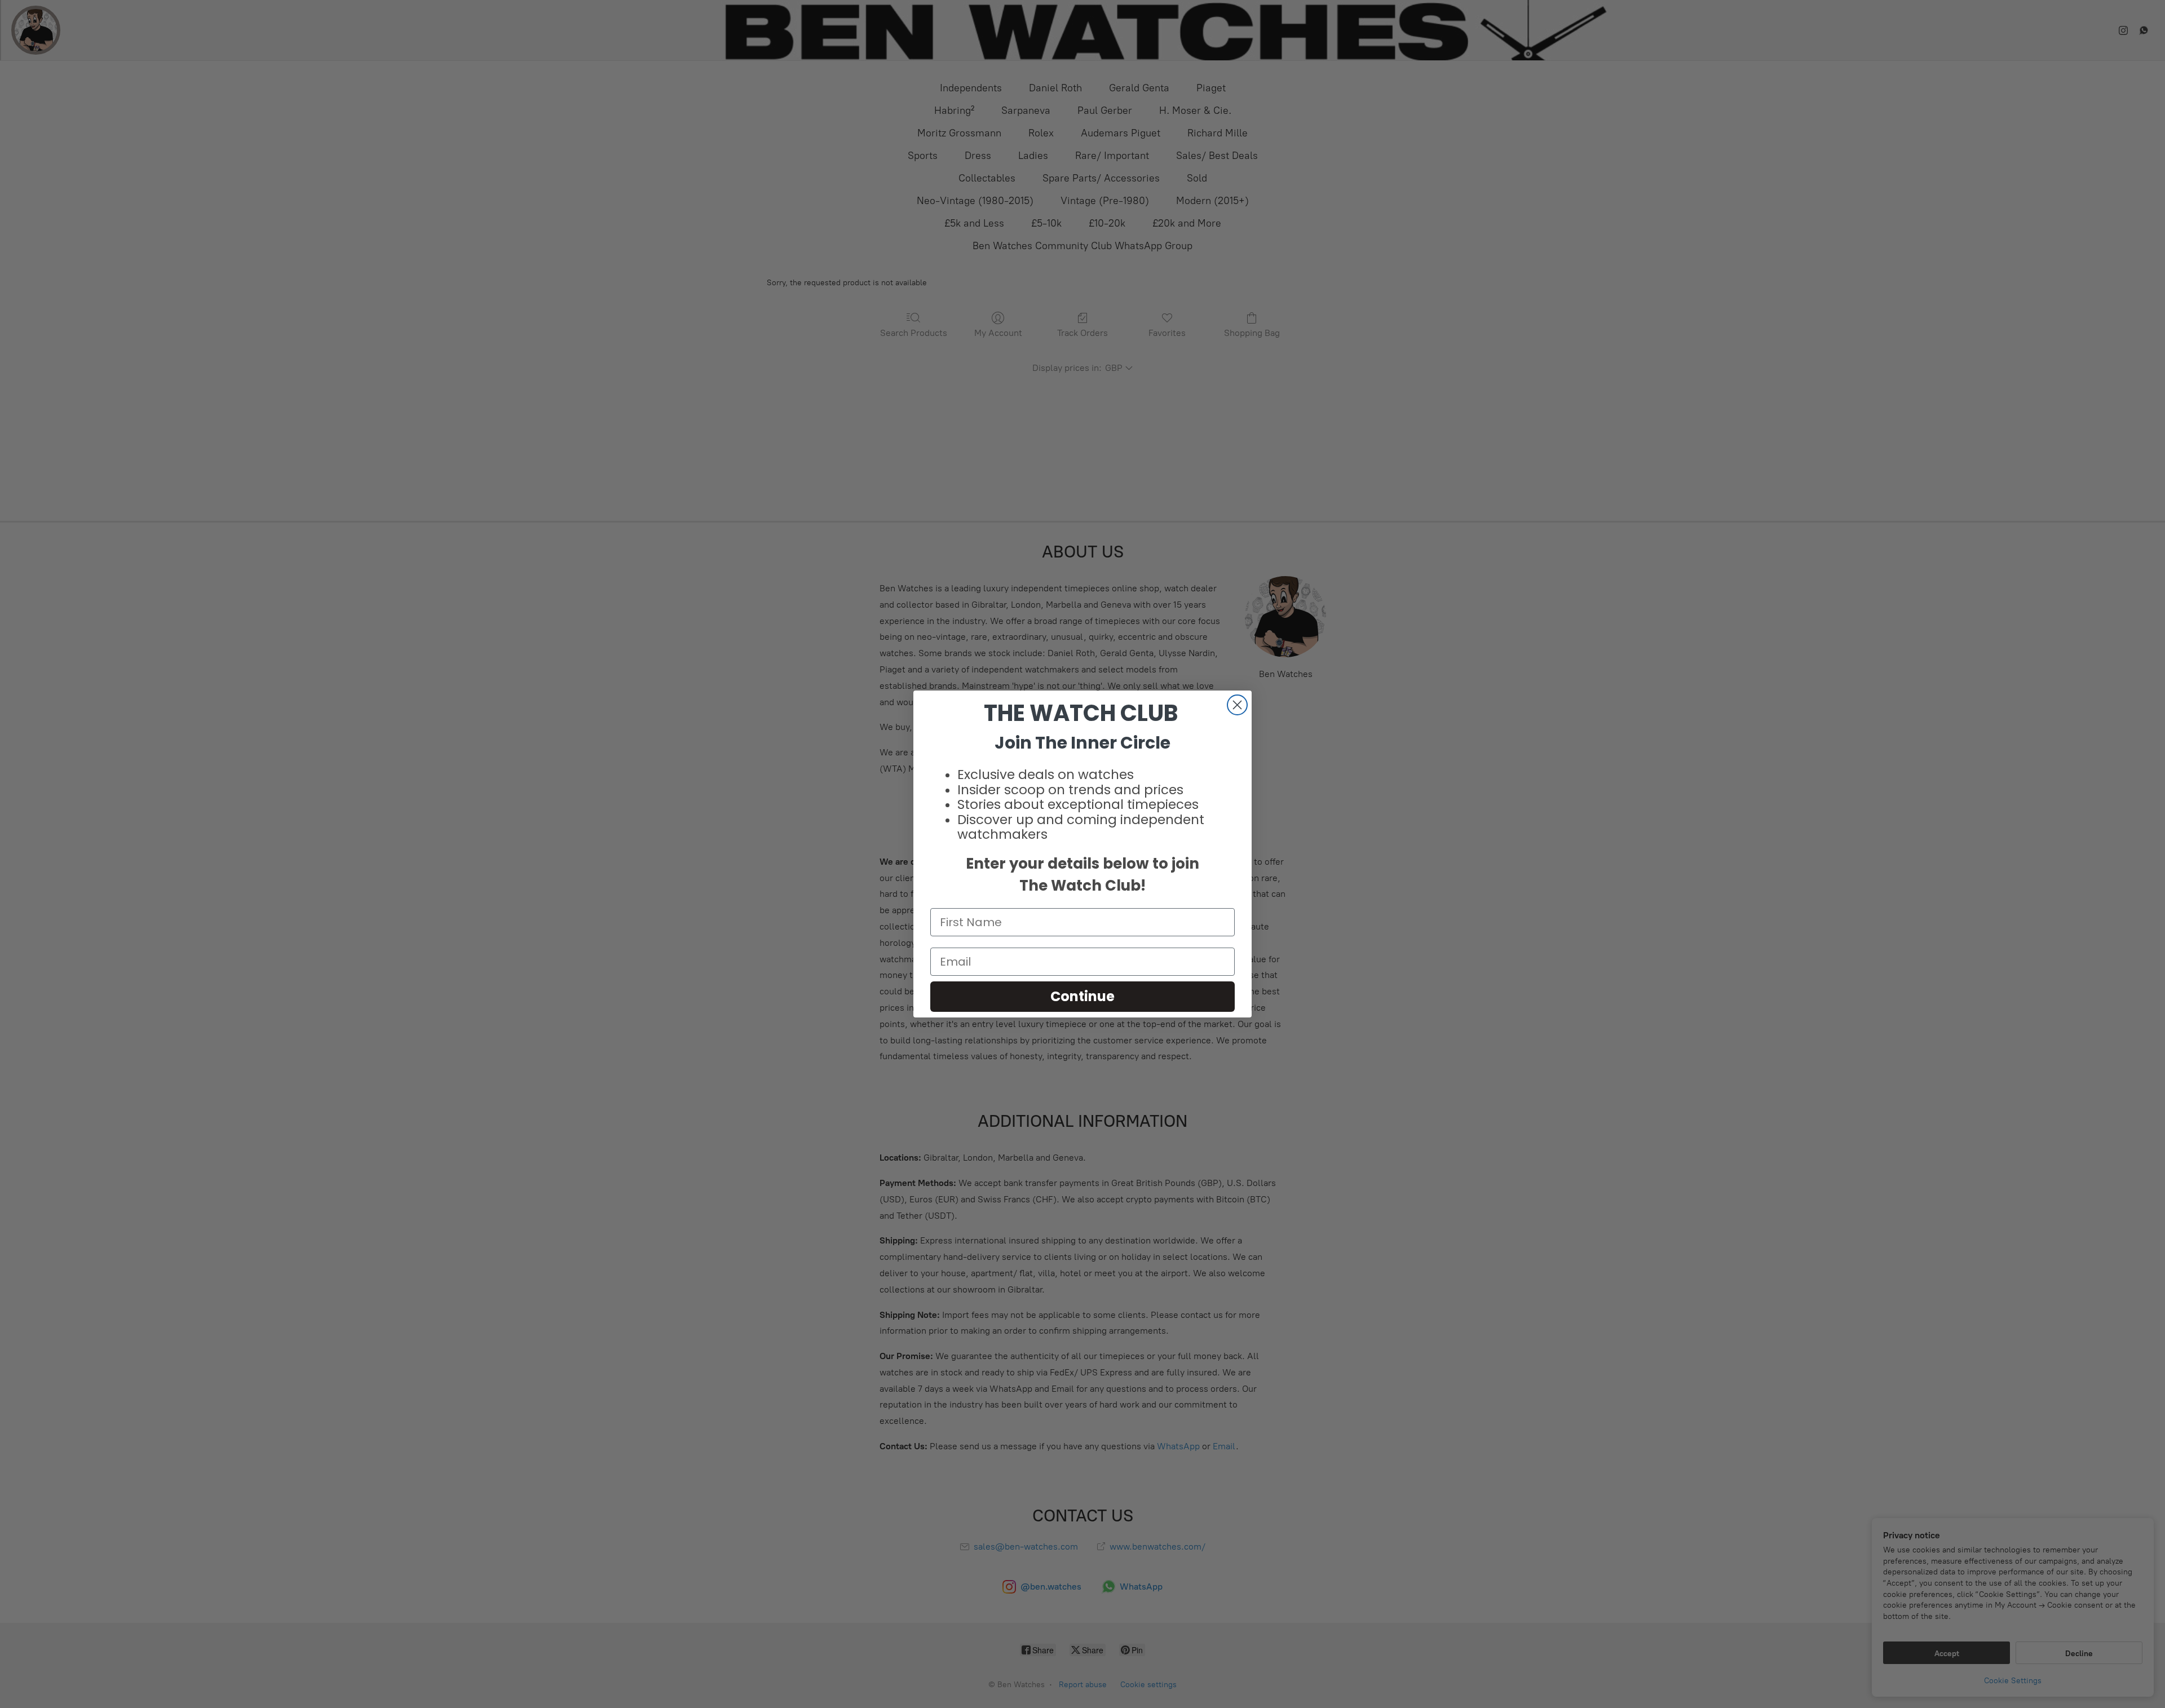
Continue (1082, 996)
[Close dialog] (1237, 705)
